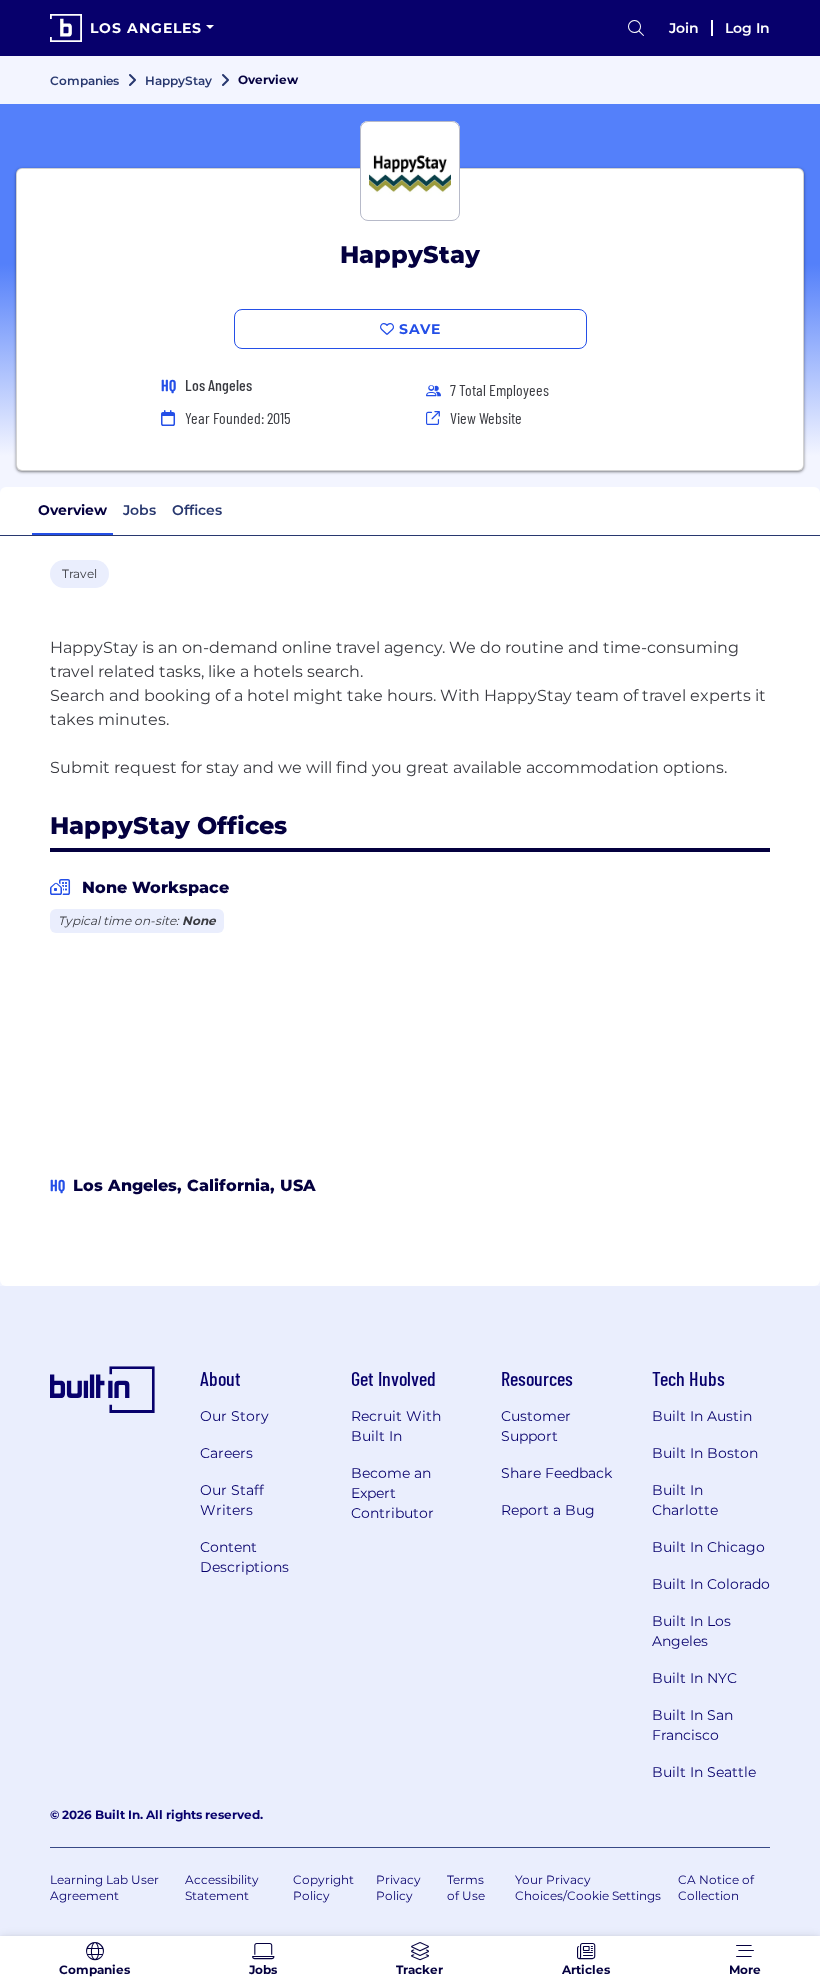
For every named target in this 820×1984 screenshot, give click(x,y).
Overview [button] (72, 510)
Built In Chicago (708, 1547)
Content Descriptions (244, 1557)
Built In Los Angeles (691, 1631)
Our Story (234, 1416)
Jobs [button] (139, 510)
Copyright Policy (323, 1887)
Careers (226, 1453)
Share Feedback (556, 1473)
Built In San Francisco (692, 1725)
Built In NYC (694, 1678)
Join (684, 28)
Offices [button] (197, 510)
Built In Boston (705, 1453)
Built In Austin (702, 1416)
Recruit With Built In (396, 1426)
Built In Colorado (711, 1584)
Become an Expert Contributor (392, 1493)
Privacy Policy (398, 1887)
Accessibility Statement (222, 1887)
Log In (747, 28)
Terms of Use (466, 1887)
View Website (486, 417)
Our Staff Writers (232, 1500)
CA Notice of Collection (716, 1887)
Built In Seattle (704, 1772)
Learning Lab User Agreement (104, 1887)
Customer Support (536, 1426)
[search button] (636, 28)
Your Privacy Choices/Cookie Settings (588, 1887)
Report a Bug (548, 1510)
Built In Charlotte (685, 1500)
